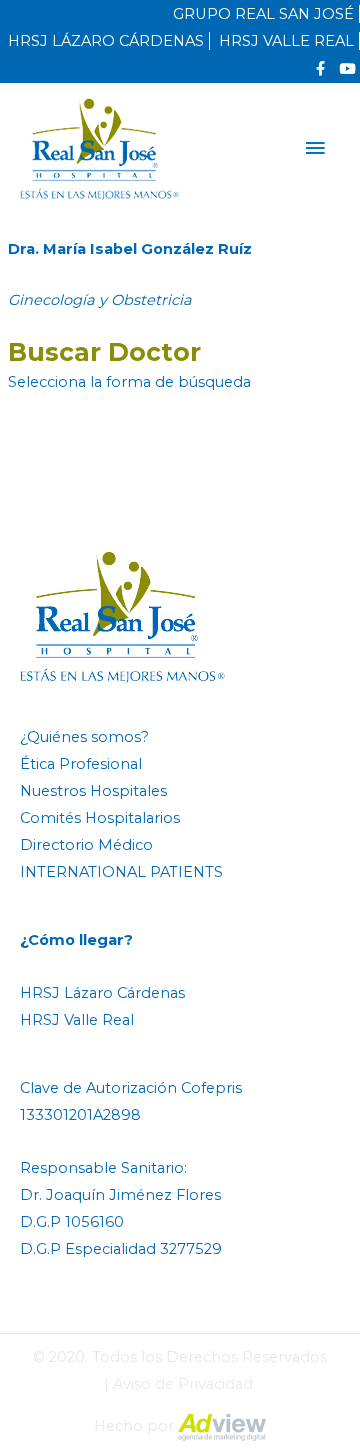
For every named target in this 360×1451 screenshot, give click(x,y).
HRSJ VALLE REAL (286, 41)
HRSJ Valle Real (77, 1020)
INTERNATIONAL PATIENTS (121, 872)
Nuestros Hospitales (93, 791)
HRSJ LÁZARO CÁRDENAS (106, 41)
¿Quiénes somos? (84, 737)
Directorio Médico (86, 845)
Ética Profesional (81, 764)
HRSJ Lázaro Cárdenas (102, 993)
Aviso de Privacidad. (184, 1384)
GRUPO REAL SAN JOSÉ (263, 14)
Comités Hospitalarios (100, 818)
